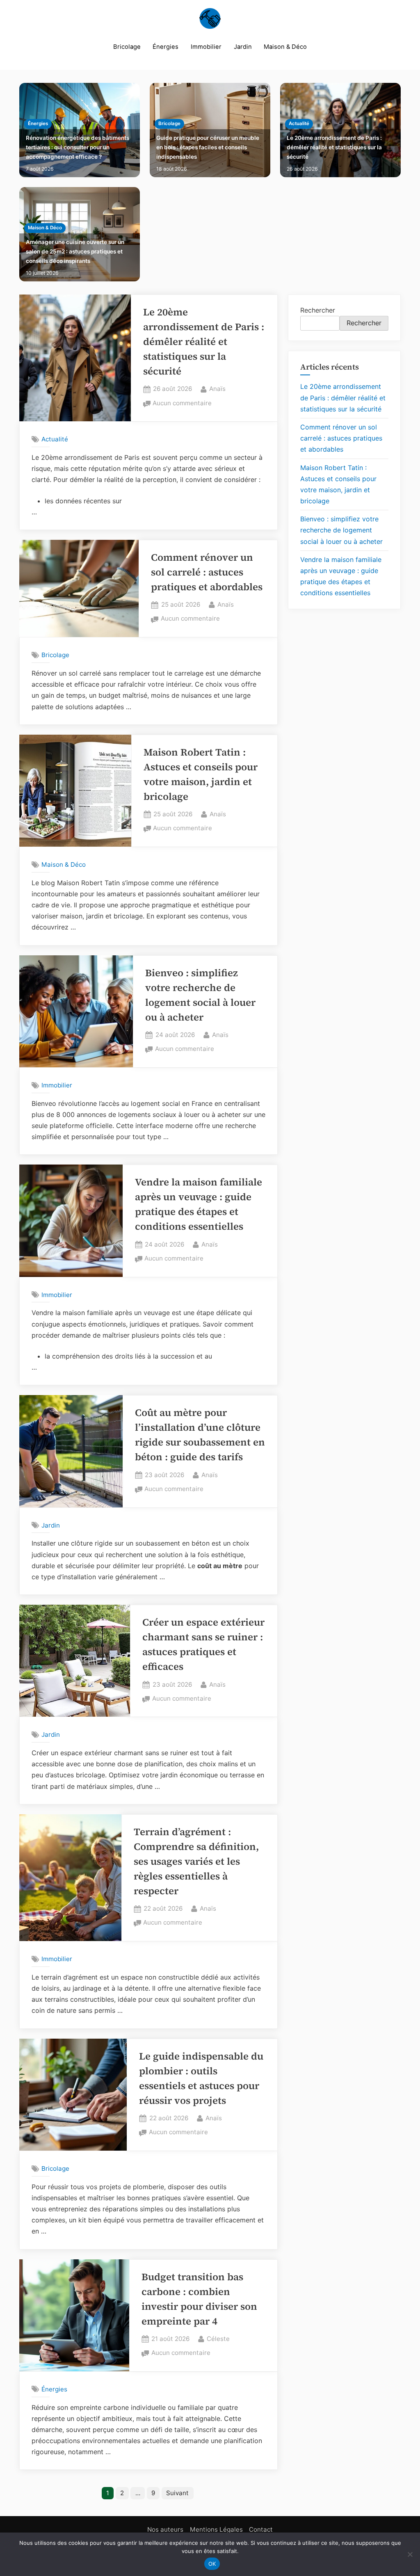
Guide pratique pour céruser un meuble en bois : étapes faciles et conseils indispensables (208, 147)
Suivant (177, 2493)
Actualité (299, 123)
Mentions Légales (216, 2529)
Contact (261, 2529)
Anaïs (217, 388)
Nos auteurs (165, 2529)
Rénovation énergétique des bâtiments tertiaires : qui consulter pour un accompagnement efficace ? (78, 147)
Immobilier (206, 47)
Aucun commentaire (182, 404)
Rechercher (318, 310)
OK (212, 2564)
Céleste (218, 2338)
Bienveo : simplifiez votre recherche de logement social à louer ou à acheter (341, 530)
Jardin (243, 47)
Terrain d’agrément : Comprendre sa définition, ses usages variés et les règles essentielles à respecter (196, 1861)
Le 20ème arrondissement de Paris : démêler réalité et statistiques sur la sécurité (334, 147)
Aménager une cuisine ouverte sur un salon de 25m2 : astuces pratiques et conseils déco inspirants (75, 251)
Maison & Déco (285, 47)
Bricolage (127, 47)
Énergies (165, 47)
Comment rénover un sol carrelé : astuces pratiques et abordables (207, 572)
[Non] (410, 2554)
